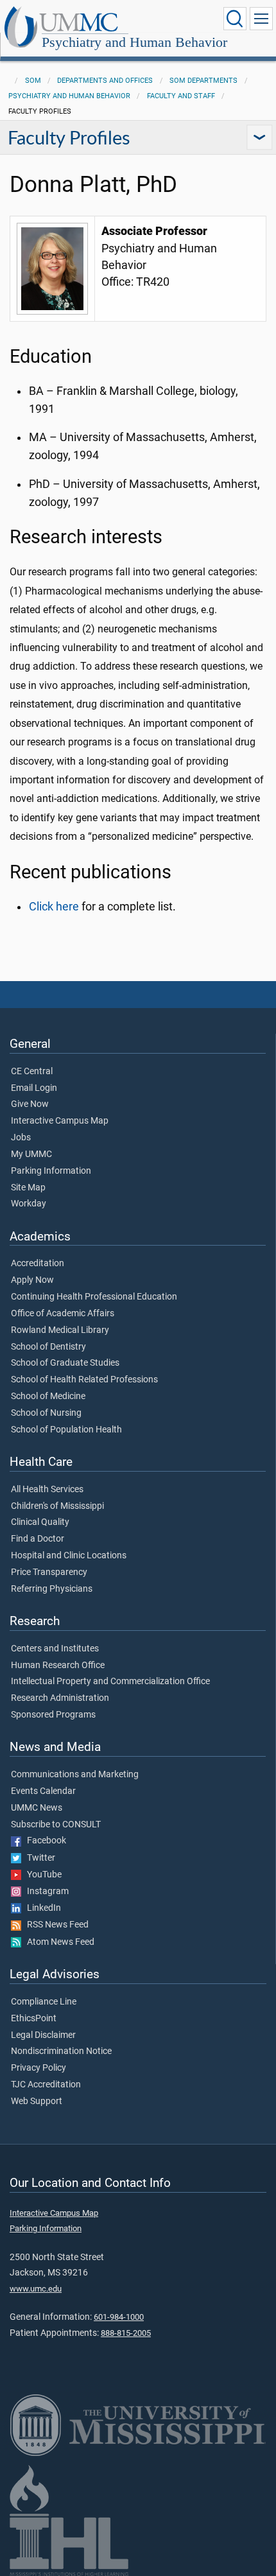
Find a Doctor (38, 1539)
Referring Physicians (52, 1589)
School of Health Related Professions (84, 1380)
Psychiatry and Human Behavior (134, 42)
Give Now (30, 1104)
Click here (54, 907)
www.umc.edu (36, 2289)
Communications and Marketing (75, 1775)
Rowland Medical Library (60, 1330)
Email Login (34, 1088)
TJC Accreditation (46, 2085)
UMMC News (37, 1808)
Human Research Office (58, 1666)
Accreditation (38, 1264)
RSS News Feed (55, 1925)
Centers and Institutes (55, 1649)
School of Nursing (46, 1413)
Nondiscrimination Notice (61, 2051)
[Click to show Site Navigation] (261, 19)
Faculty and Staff (181, 96)
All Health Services (47, 1490)
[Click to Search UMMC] (235, 19)
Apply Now (32, 1280)
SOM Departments (203, 81)
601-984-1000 (119, 2317)
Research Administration (60, 1698)
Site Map (28, 1188)
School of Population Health (66, 1430)
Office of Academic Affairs (63, 1314)
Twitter (38, 1858)
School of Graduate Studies (65, 1363)
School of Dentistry (48, 1347)
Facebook (44, 1841)
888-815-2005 (126, 2333)
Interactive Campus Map (60, 1121)
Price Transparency (49, 1572)
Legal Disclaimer (43, 2035)
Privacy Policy (39, 2068)
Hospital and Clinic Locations (69, 1556)
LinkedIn (41, 1908)
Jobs (21, 1138)
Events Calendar (43, 1791)
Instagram (45, 1892)
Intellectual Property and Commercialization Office (110, 1682)
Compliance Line (44, 2002)
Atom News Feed (58, 1942)
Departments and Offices (105, 81)
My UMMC (31, 1154)
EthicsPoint (34, 2019)
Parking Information (51, 1171)
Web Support (37, 2102)
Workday (29, 1204)
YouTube (41, 1875)
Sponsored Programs (53, 1715)
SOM (33, 81)
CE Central (32, 1072)
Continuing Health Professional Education (94, 1297)
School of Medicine (48, 1397)
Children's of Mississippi (57, 1506)
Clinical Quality (40, 1522)
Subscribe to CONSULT (56, 1825)
